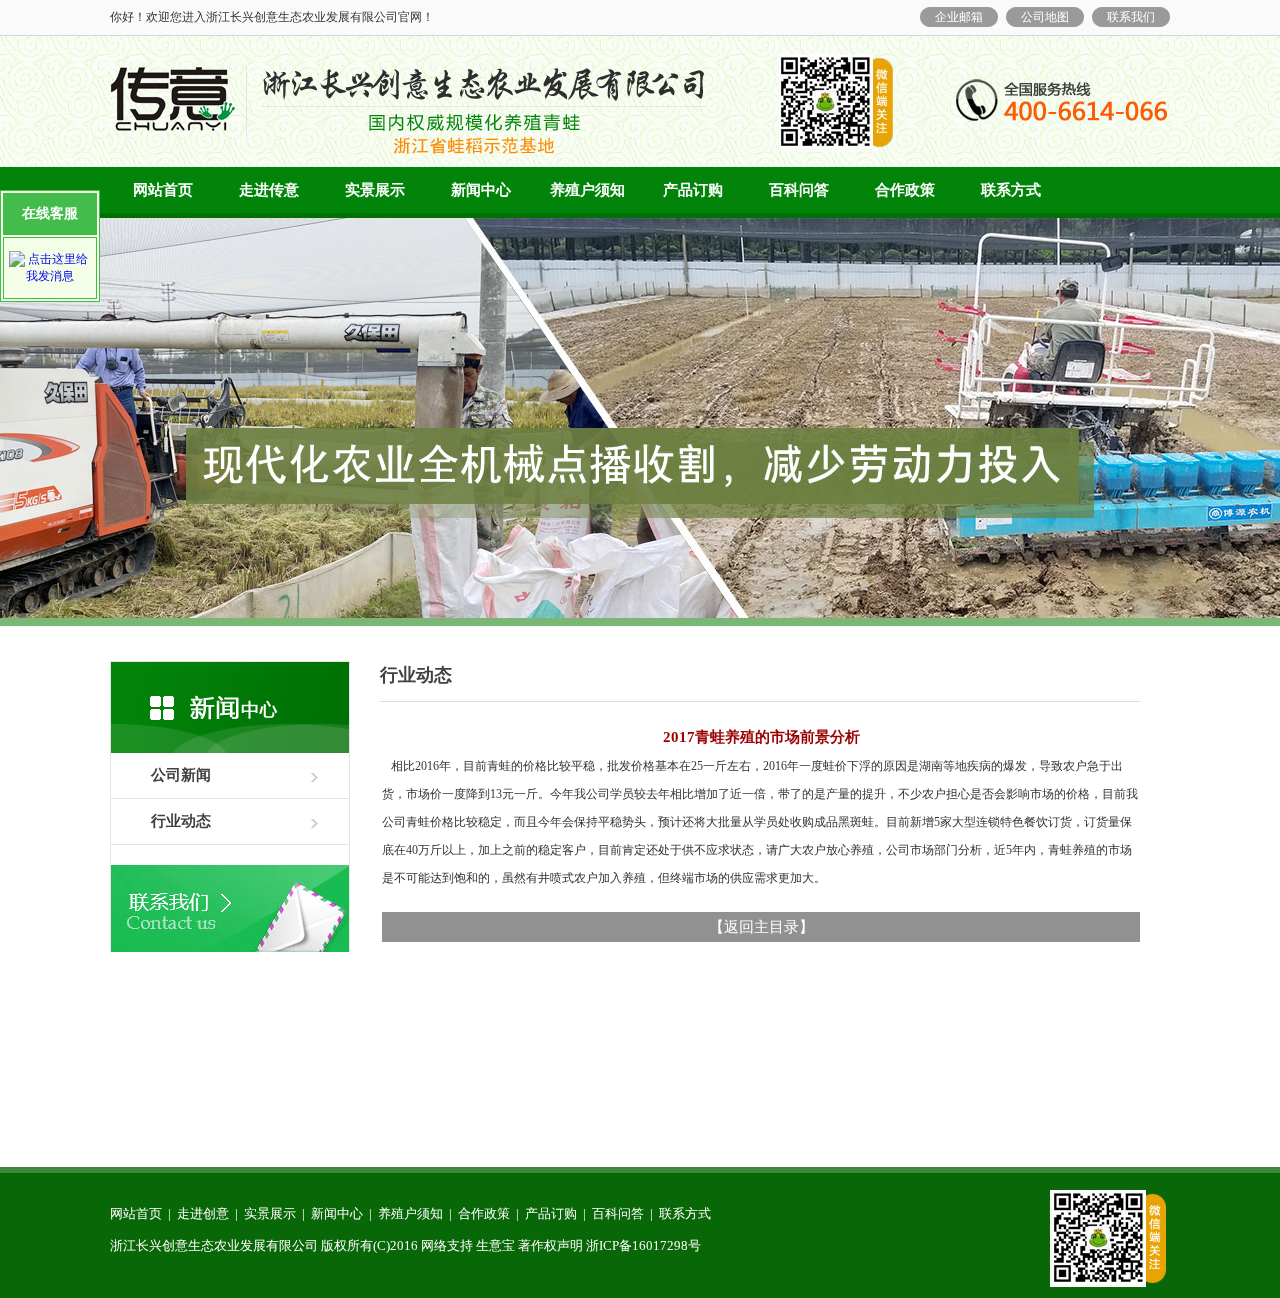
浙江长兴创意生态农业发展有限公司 (214, 1245)
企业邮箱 (959, 17)
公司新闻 (181, 775)
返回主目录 (761, 927)
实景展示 (375, 190)
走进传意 (269, 190)
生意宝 (495, 1245)
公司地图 (1045, 17)
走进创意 (203, 1213)
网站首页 (163, 190)
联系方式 (1011, 190)
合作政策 (905, 190)
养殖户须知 (587, 190)
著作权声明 (550, 1245)
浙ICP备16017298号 (643, 1245)
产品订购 (693, 190)
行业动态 (181, 821)
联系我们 (1131, 17)
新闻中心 (481, 190)
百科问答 (799, 190)
